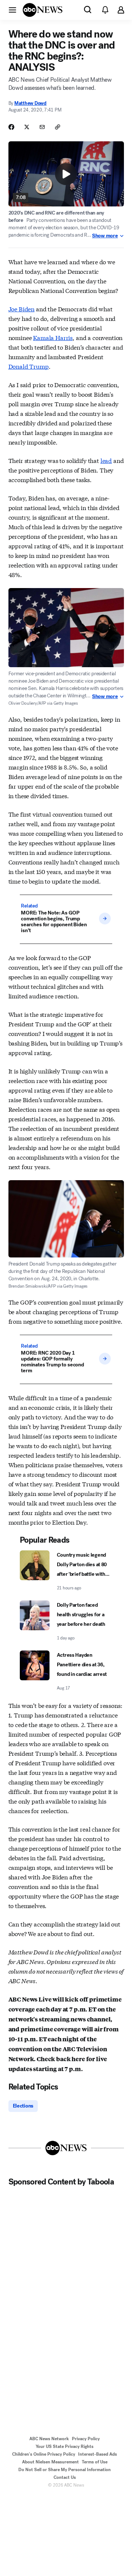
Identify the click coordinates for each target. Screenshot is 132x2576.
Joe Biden (22, 309)
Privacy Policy (86, 2439)
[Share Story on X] (27, 127)
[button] (12, 10)
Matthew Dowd (30, 103)
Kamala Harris (53, 337)
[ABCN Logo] (43, 10)
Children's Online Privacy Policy (44, 2454)
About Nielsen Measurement (50, 2462)
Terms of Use (95, 2462)
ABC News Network (49, 2439)
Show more (105, 236)
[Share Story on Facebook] (11, 127)
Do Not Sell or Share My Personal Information (65, 2470)
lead (106, 460)
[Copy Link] (58, 127)
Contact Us (65, 2477)
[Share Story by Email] (42, 127)
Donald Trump (29, 366)
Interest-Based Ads (98, 2454)
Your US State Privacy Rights (65, 2446)
